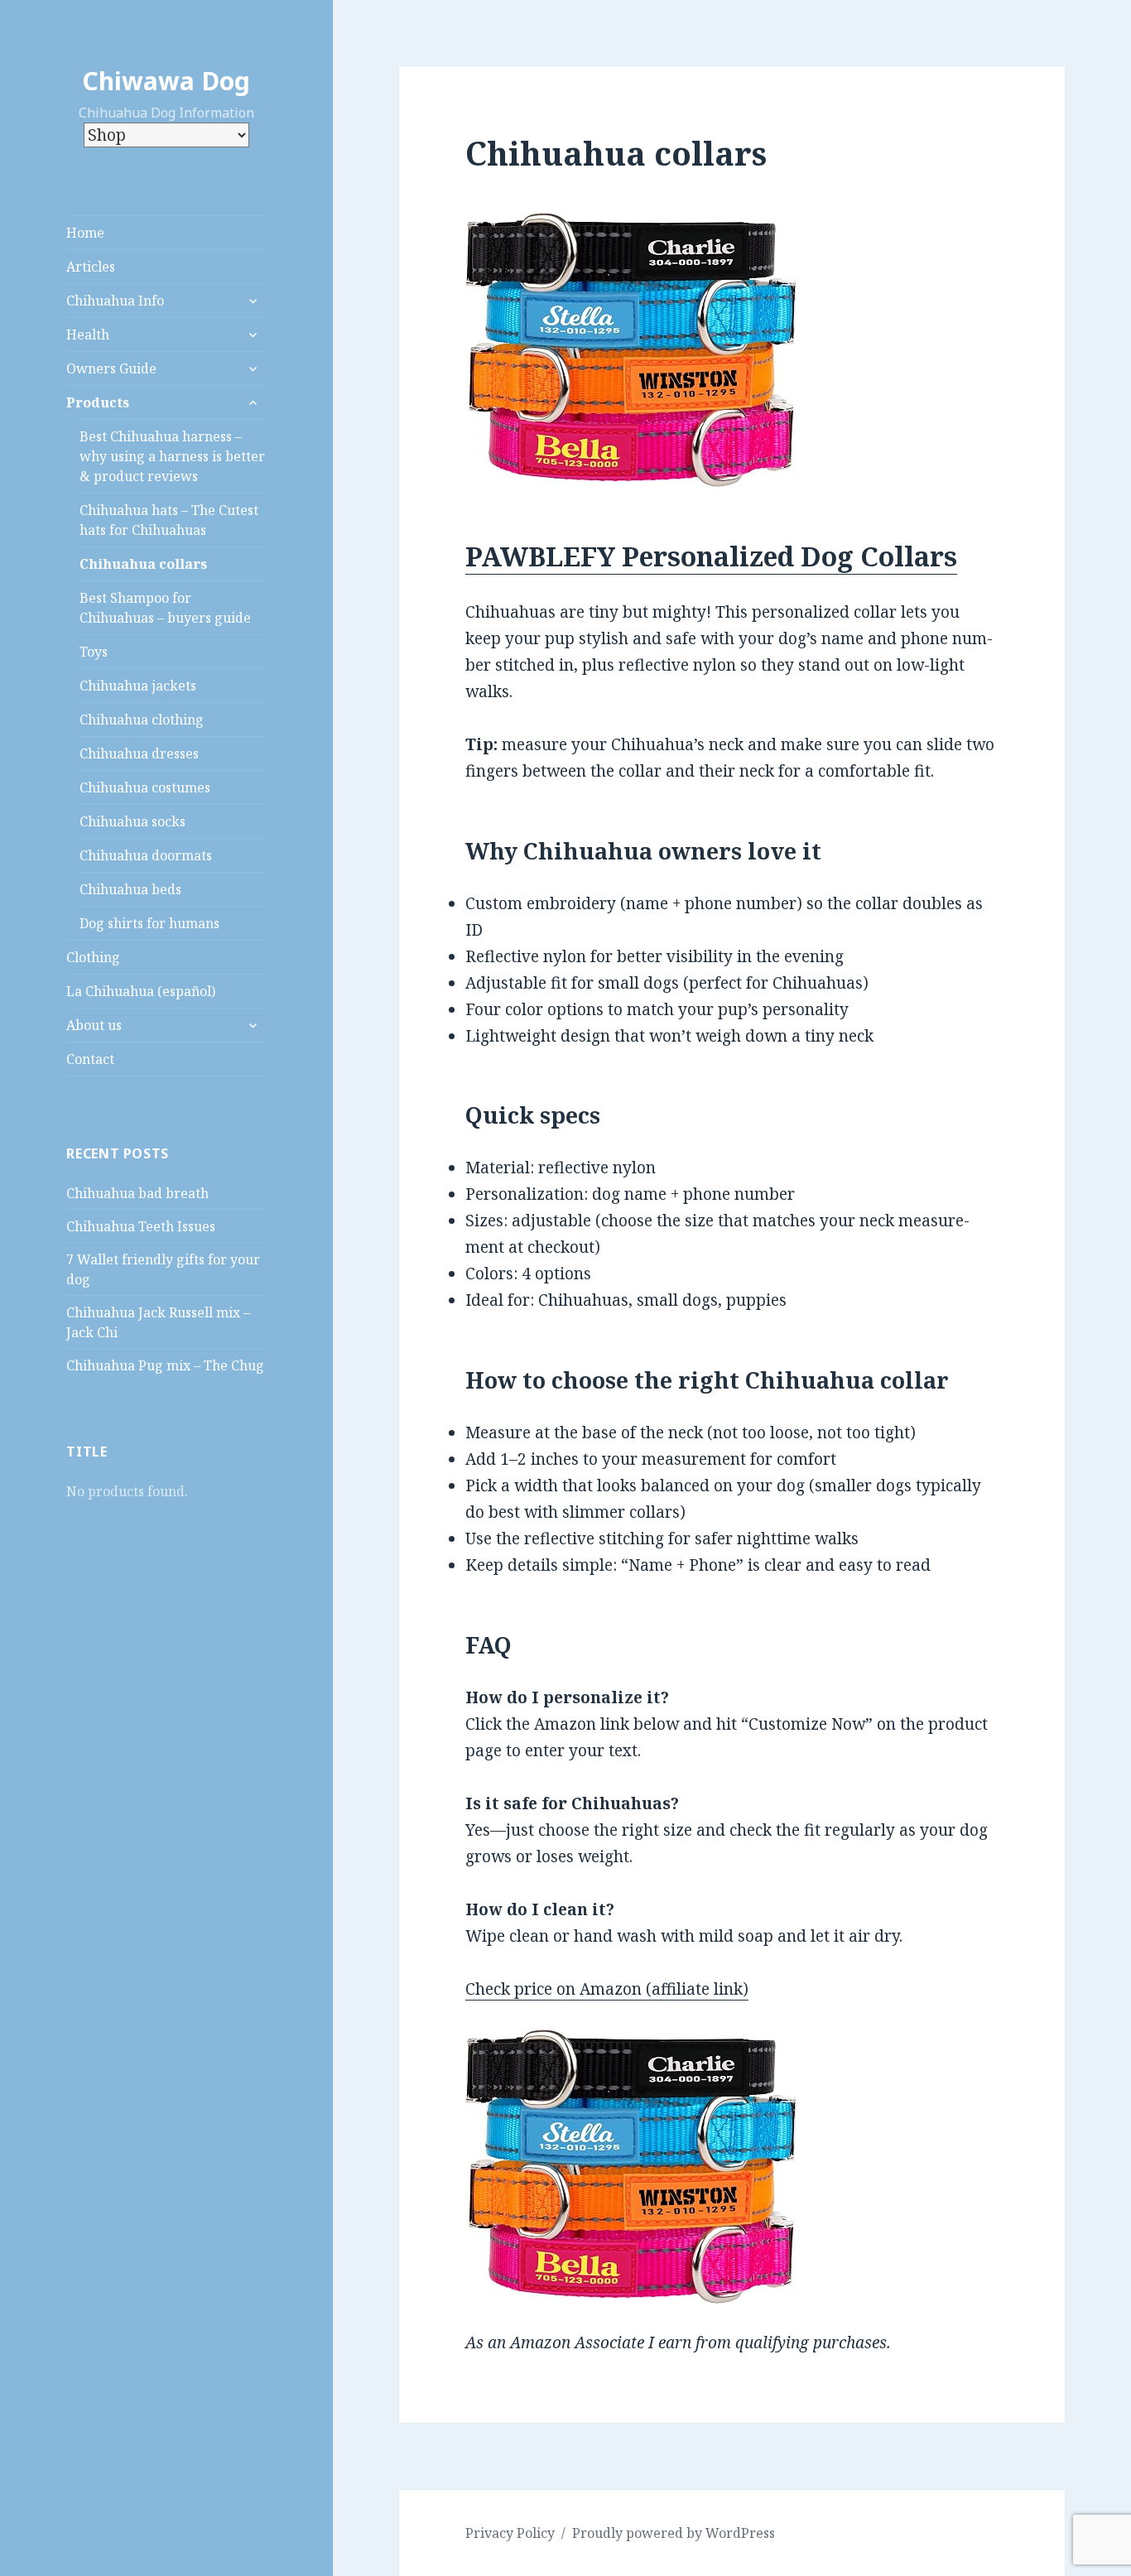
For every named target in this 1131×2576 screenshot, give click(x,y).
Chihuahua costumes (145, 787)
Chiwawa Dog (166, 81)
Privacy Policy (510, 2533)
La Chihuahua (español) (141, 991)
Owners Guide (111, 368)
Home (85, 233)
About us (94, 1025)
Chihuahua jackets (138, 686)
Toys (94, 652)
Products (98, 402)
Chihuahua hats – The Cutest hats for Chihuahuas (169, 520)
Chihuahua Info (115, 301)
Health (88, 335)
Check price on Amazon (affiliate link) (607, 1989)
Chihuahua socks (132, 821)
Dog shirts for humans (149, 923)
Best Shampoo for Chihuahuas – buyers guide (165, 608)
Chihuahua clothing (142, 720)
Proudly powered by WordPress (674, 2533)
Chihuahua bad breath (137, 1193)
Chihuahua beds (130, 889)
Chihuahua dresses (139, 754)
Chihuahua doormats (146, 855)
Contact (90, 1059)
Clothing (93, 957)
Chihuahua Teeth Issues (141, 1226)
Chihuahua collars (143, 564)
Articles (91, 267)
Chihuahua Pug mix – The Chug (165, 1365)
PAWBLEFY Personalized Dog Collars (711, 556)
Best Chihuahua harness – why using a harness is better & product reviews (172, 456)
